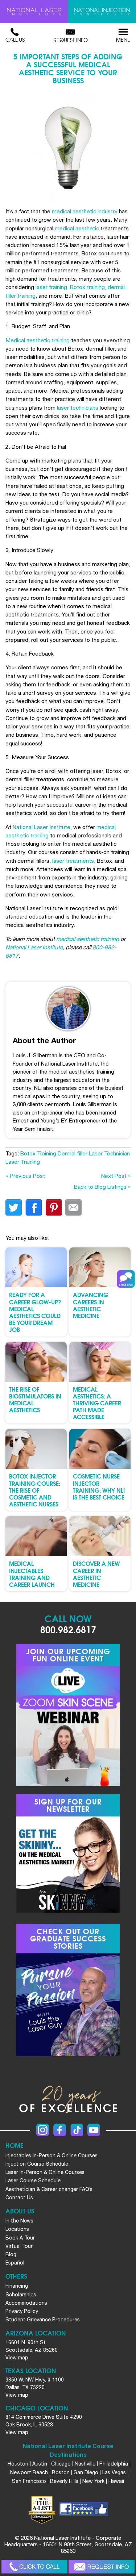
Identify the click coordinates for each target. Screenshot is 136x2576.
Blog (11, 2254)
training (40, 835)
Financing (17, 2286)
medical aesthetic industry (85, 211)
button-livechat (126, 1279)
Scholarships (21, 2295)
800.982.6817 (68, 1629)
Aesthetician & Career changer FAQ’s (49, 2189)
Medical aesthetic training (38, 340)
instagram (43, 2130)
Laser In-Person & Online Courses (45, 2172)
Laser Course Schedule (33, 2180)
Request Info (71, 40)
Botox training (87, 287)
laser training (51, 287)
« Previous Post (25, 1176)
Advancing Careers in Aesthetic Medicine (90, 1305)
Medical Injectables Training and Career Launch (32, 1574)
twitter (14, 1207)
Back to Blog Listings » (102, 1187)
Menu (123, 39)
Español (15, 2263)
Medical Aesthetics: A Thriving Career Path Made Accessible (97, 1403)
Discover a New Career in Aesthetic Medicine (96, 1574)
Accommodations (26, 2303)
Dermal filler (73, 1153)
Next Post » (116, 1176)
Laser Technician (109, 1153)
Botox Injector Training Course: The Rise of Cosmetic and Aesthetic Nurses (35, 1490)
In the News (19, 2221)
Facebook (60, 2130)
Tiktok (77, 2130)
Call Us (15, 39)
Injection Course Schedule (37, 2164)
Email (73, 1207)
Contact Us (19, 2197)
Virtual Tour (19, 2246)
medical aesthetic (77, 228)
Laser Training (23, 1162)
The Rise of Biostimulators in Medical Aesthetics (35, 1399)
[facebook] (84, 2510)
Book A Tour (20, 2238)
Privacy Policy (22, 2311)
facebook (34, 1207)
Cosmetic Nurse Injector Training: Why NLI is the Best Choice (99, 1486)
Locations (17, 2229)
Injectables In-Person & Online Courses (51, 2155)
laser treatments (73, 861)
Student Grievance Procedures (43, 2320)
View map (17, 2358)
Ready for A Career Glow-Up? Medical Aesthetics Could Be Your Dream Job (35, 1312)
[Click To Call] (34, 2567)
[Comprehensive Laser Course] (34, 12)
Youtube (94, 2130)
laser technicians (78, 407)
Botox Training (38, 1153)
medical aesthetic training (88, 939)
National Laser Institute (42, 827)
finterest (53, 1207)
